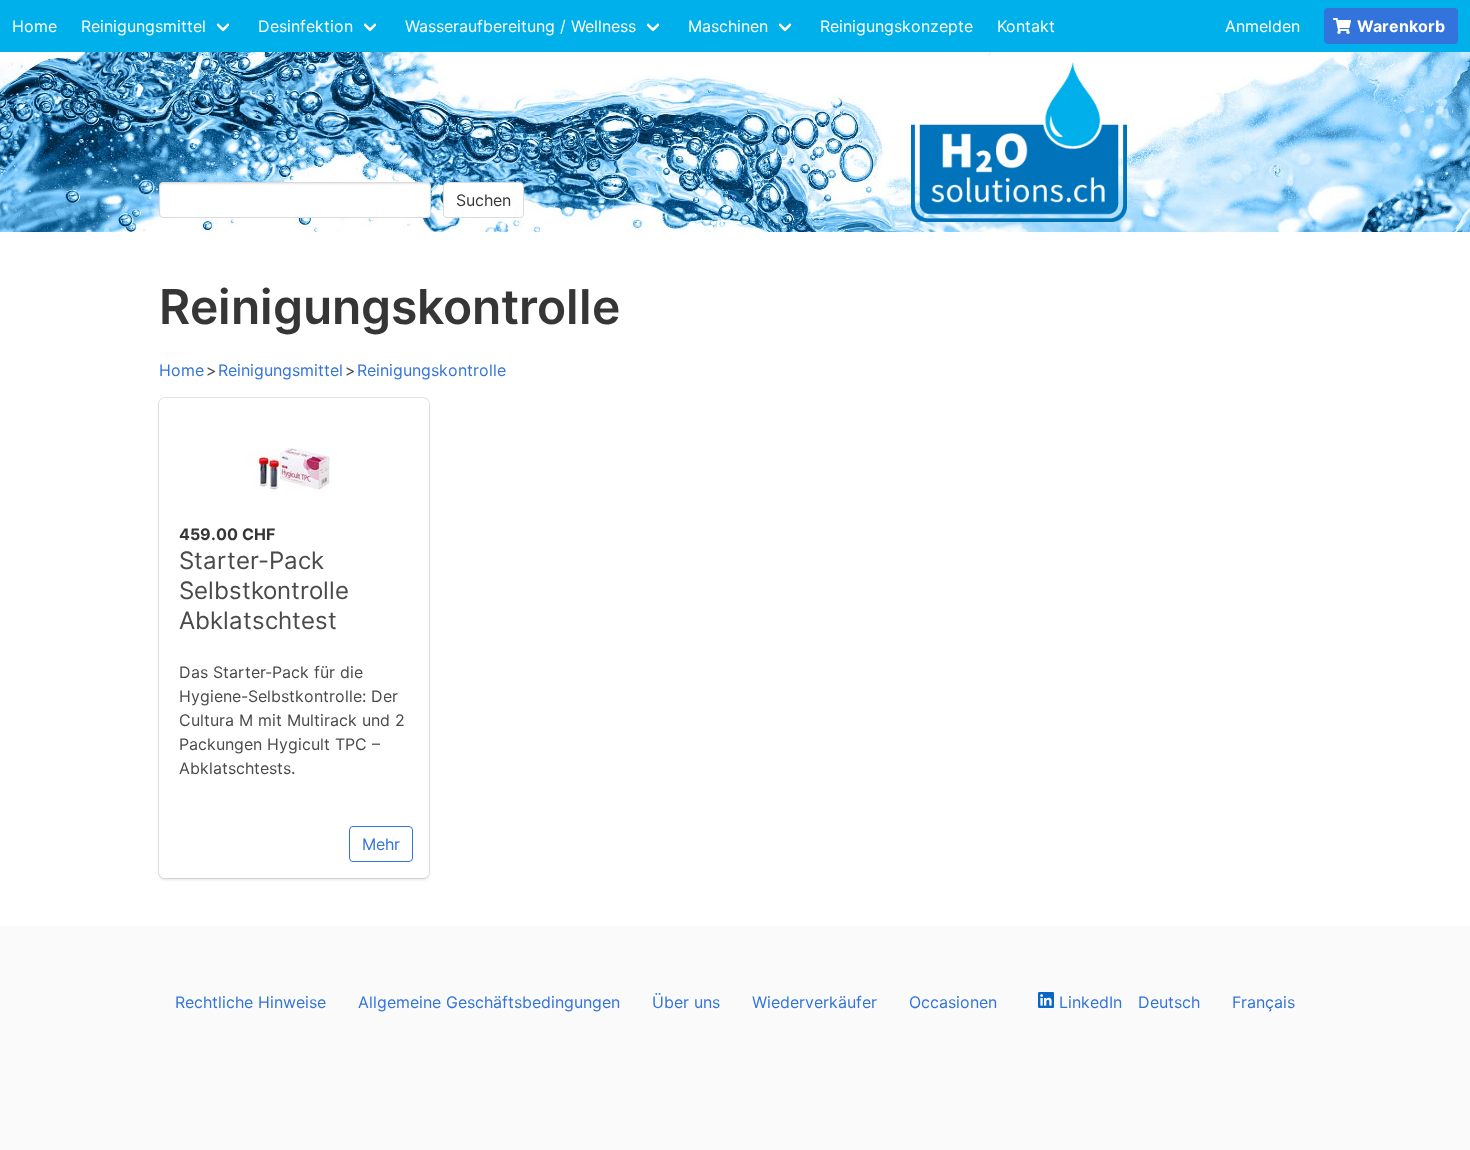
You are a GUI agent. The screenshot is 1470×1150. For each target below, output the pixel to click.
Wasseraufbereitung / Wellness (520, 26)
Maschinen (728, 26)
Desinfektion (305, 26)
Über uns (686, 1002)
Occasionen (953, 1002)
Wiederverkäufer (814, 1002)
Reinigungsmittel (143, 26)
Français (1263, 1002)
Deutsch (1169, 1002)
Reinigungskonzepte (896, 26)
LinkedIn (1088, 1002)
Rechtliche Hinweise (250, 1002)
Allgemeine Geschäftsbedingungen (489, 1002)
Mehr (381, 844)
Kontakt (1026, 26)
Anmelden (1262, 26)
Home (34, 26)
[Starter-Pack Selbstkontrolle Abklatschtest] (294, 510)
